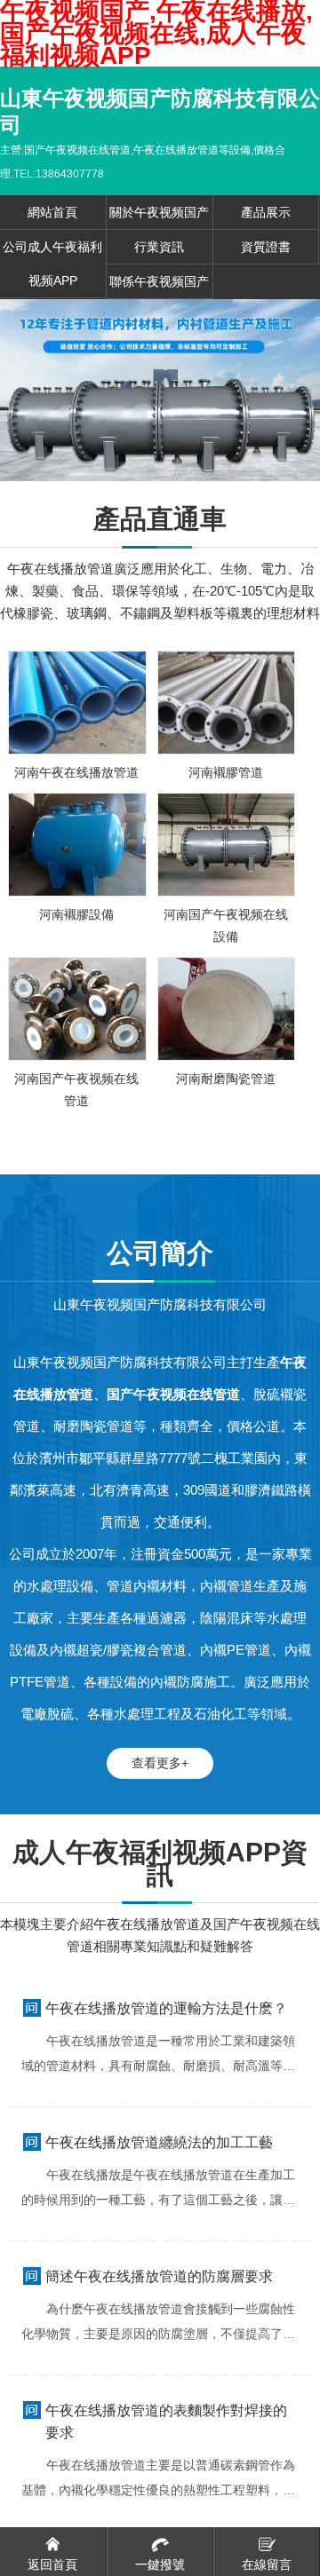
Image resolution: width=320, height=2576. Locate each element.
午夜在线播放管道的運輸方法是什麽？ (166, 2008)
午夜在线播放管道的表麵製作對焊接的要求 (166, 2422)
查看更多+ (160, 1763)
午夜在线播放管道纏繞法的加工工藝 (159, 2142)
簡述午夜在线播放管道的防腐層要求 (159, 2276)
